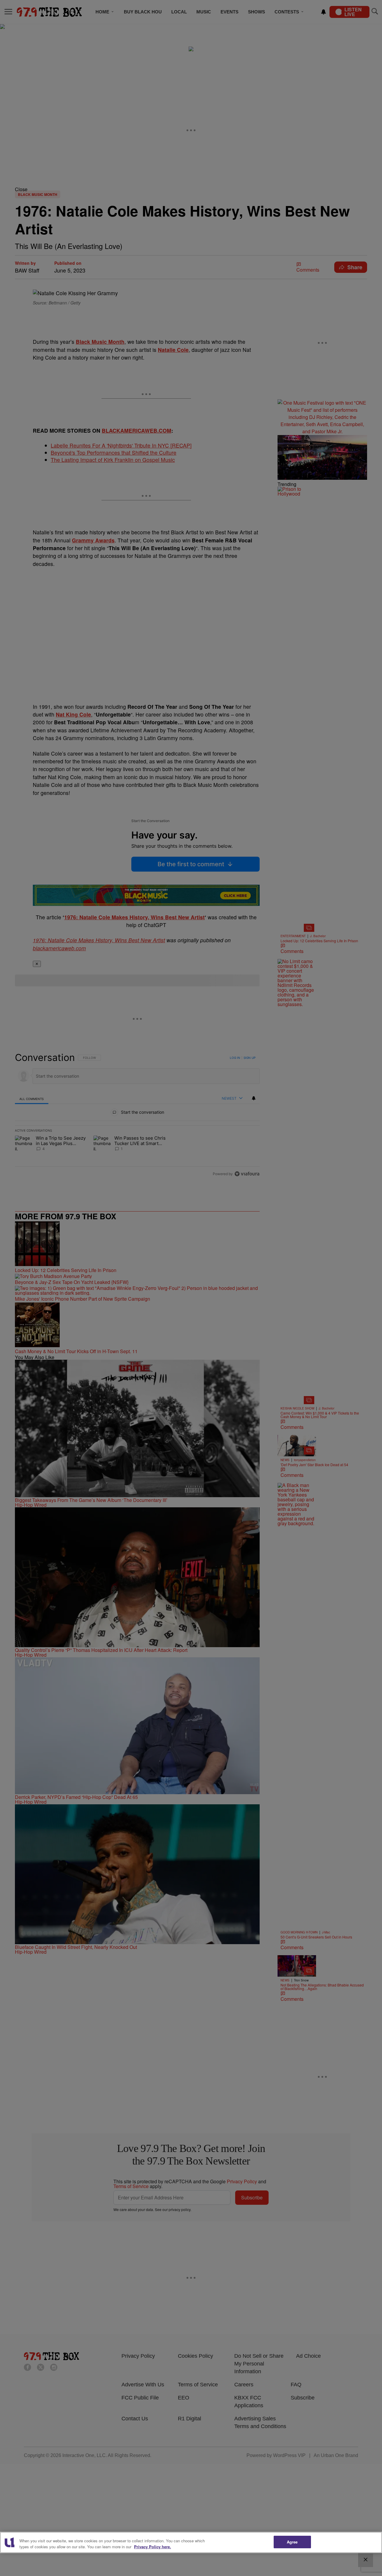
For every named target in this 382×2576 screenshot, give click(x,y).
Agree (292, 2542)
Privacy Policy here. (153, 2547)
